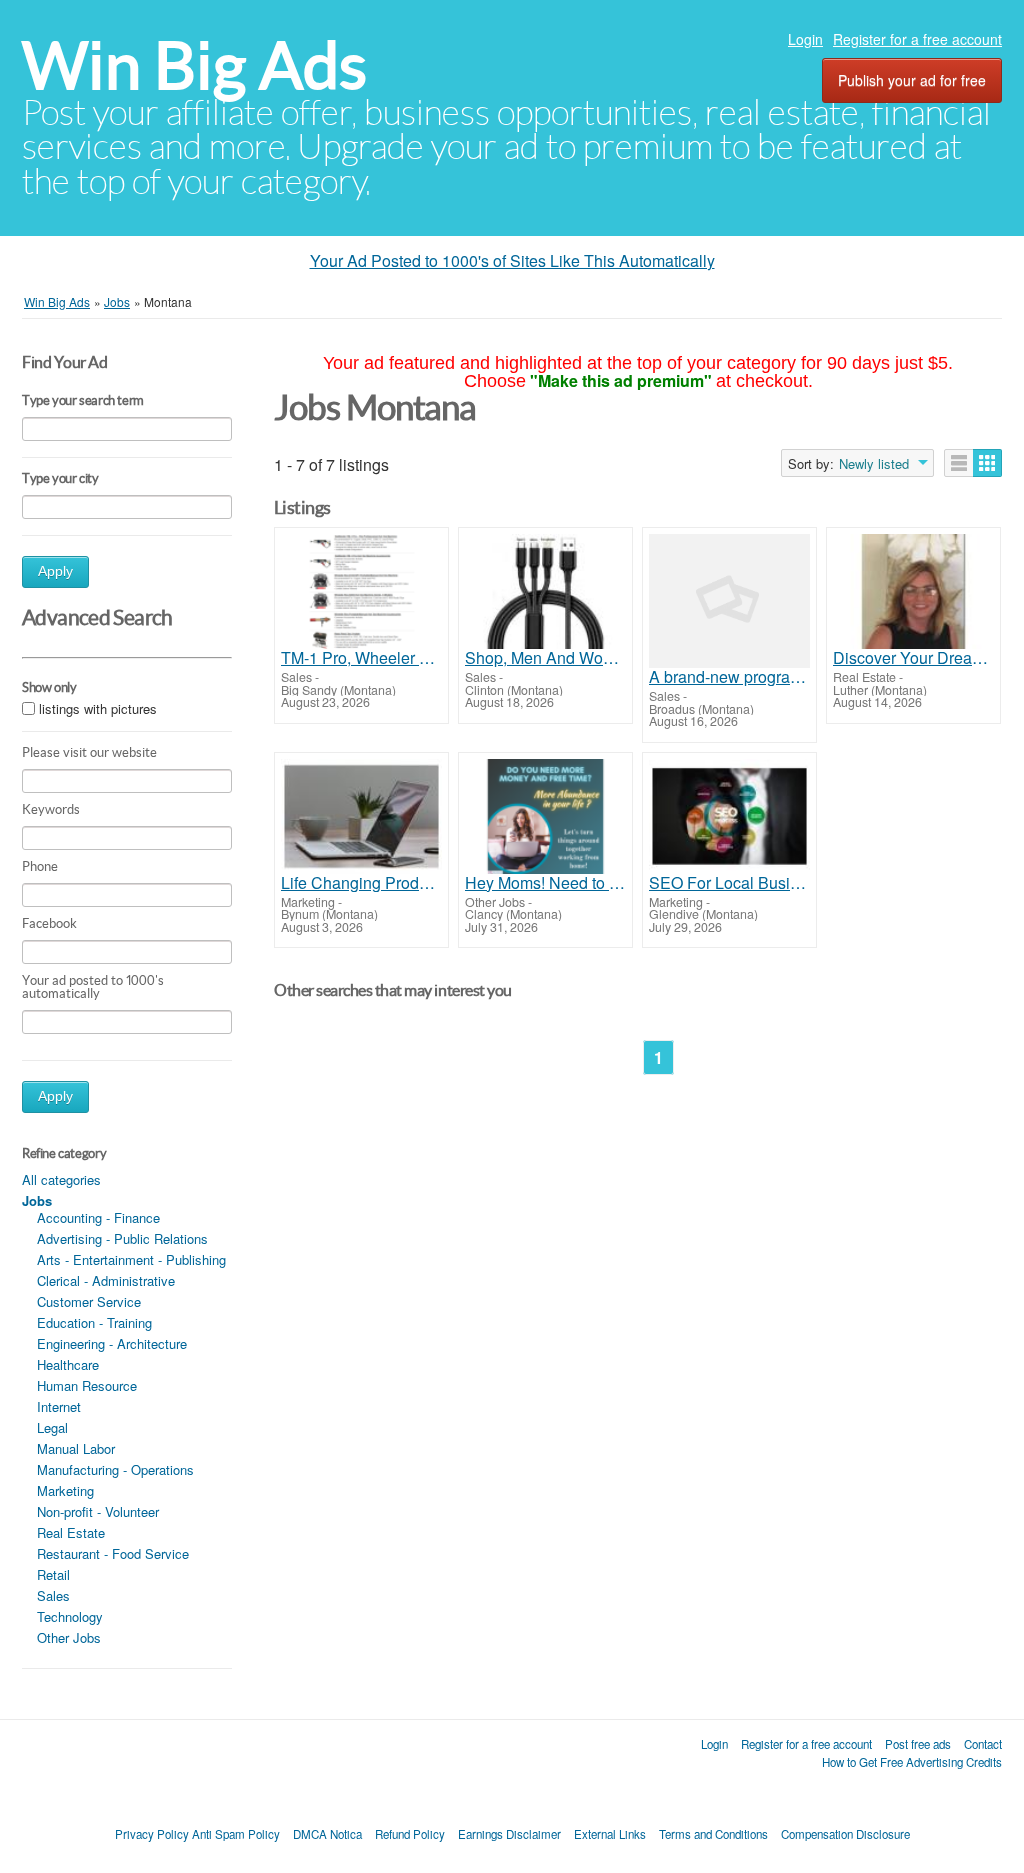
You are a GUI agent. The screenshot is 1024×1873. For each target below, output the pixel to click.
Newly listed (874, 464)
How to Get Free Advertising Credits (912, 1762)
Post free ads (918, 1744)
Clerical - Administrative (106, 1280)
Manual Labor (76, 1448)
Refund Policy (410, 1834)
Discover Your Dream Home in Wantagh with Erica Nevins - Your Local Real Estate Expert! (913, 658)
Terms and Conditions (713, 1834)
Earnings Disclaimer (509, 1834)
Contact (983, 1744)
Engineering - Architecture (112, 1343)
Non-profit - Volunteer (98, 1511)
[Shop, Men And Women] (545, 591)
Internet (59, 1406)
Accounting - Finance (98, 1217)
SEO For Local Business (729, 883)
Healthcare (68, 1364)
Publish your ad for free (912, 80)
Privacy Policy (152, 1834)
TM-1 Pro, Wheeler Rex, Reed (361, 658)
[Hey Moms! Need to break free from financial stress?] (545, 816)
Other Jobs (69, 1637)
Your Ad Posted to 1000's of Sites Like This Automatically (512, 260)
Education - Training (94, 1322)
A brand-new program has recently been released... (729, 677)
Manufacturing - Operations (115, 1469)
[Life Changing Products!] (361, 816)
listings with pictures (98, 708)
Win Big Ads (194, 65)
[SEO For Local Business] (729, 816)
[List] (959, 463)
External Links (610, 1834)
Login (805, 39)
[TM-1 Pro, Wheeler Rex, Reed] (361, 591)
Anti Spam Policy (236, 1834)
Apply (55, 571)
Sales (53, 1595)
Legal (52, 1427)
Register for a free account (917, 39)
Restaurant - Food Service (113, 1553)
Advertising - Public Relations (122, 1238)
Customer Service (89, 1301)
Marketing (65, 1490)
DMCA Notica (327, 1834)
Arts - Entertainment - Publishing (131, 1259)
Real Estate (71, 1532)
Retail (53, 1574)
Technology (70, 1616)
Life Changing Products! (361, 883)
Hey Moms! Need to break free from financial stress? (545, 883)
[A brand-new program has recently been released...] (729, 601)
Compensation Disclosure (845, 1834)
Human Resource (87, 1385)
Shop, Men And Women (545, 658)
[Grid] (987, 463)
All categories (61, 1179)
